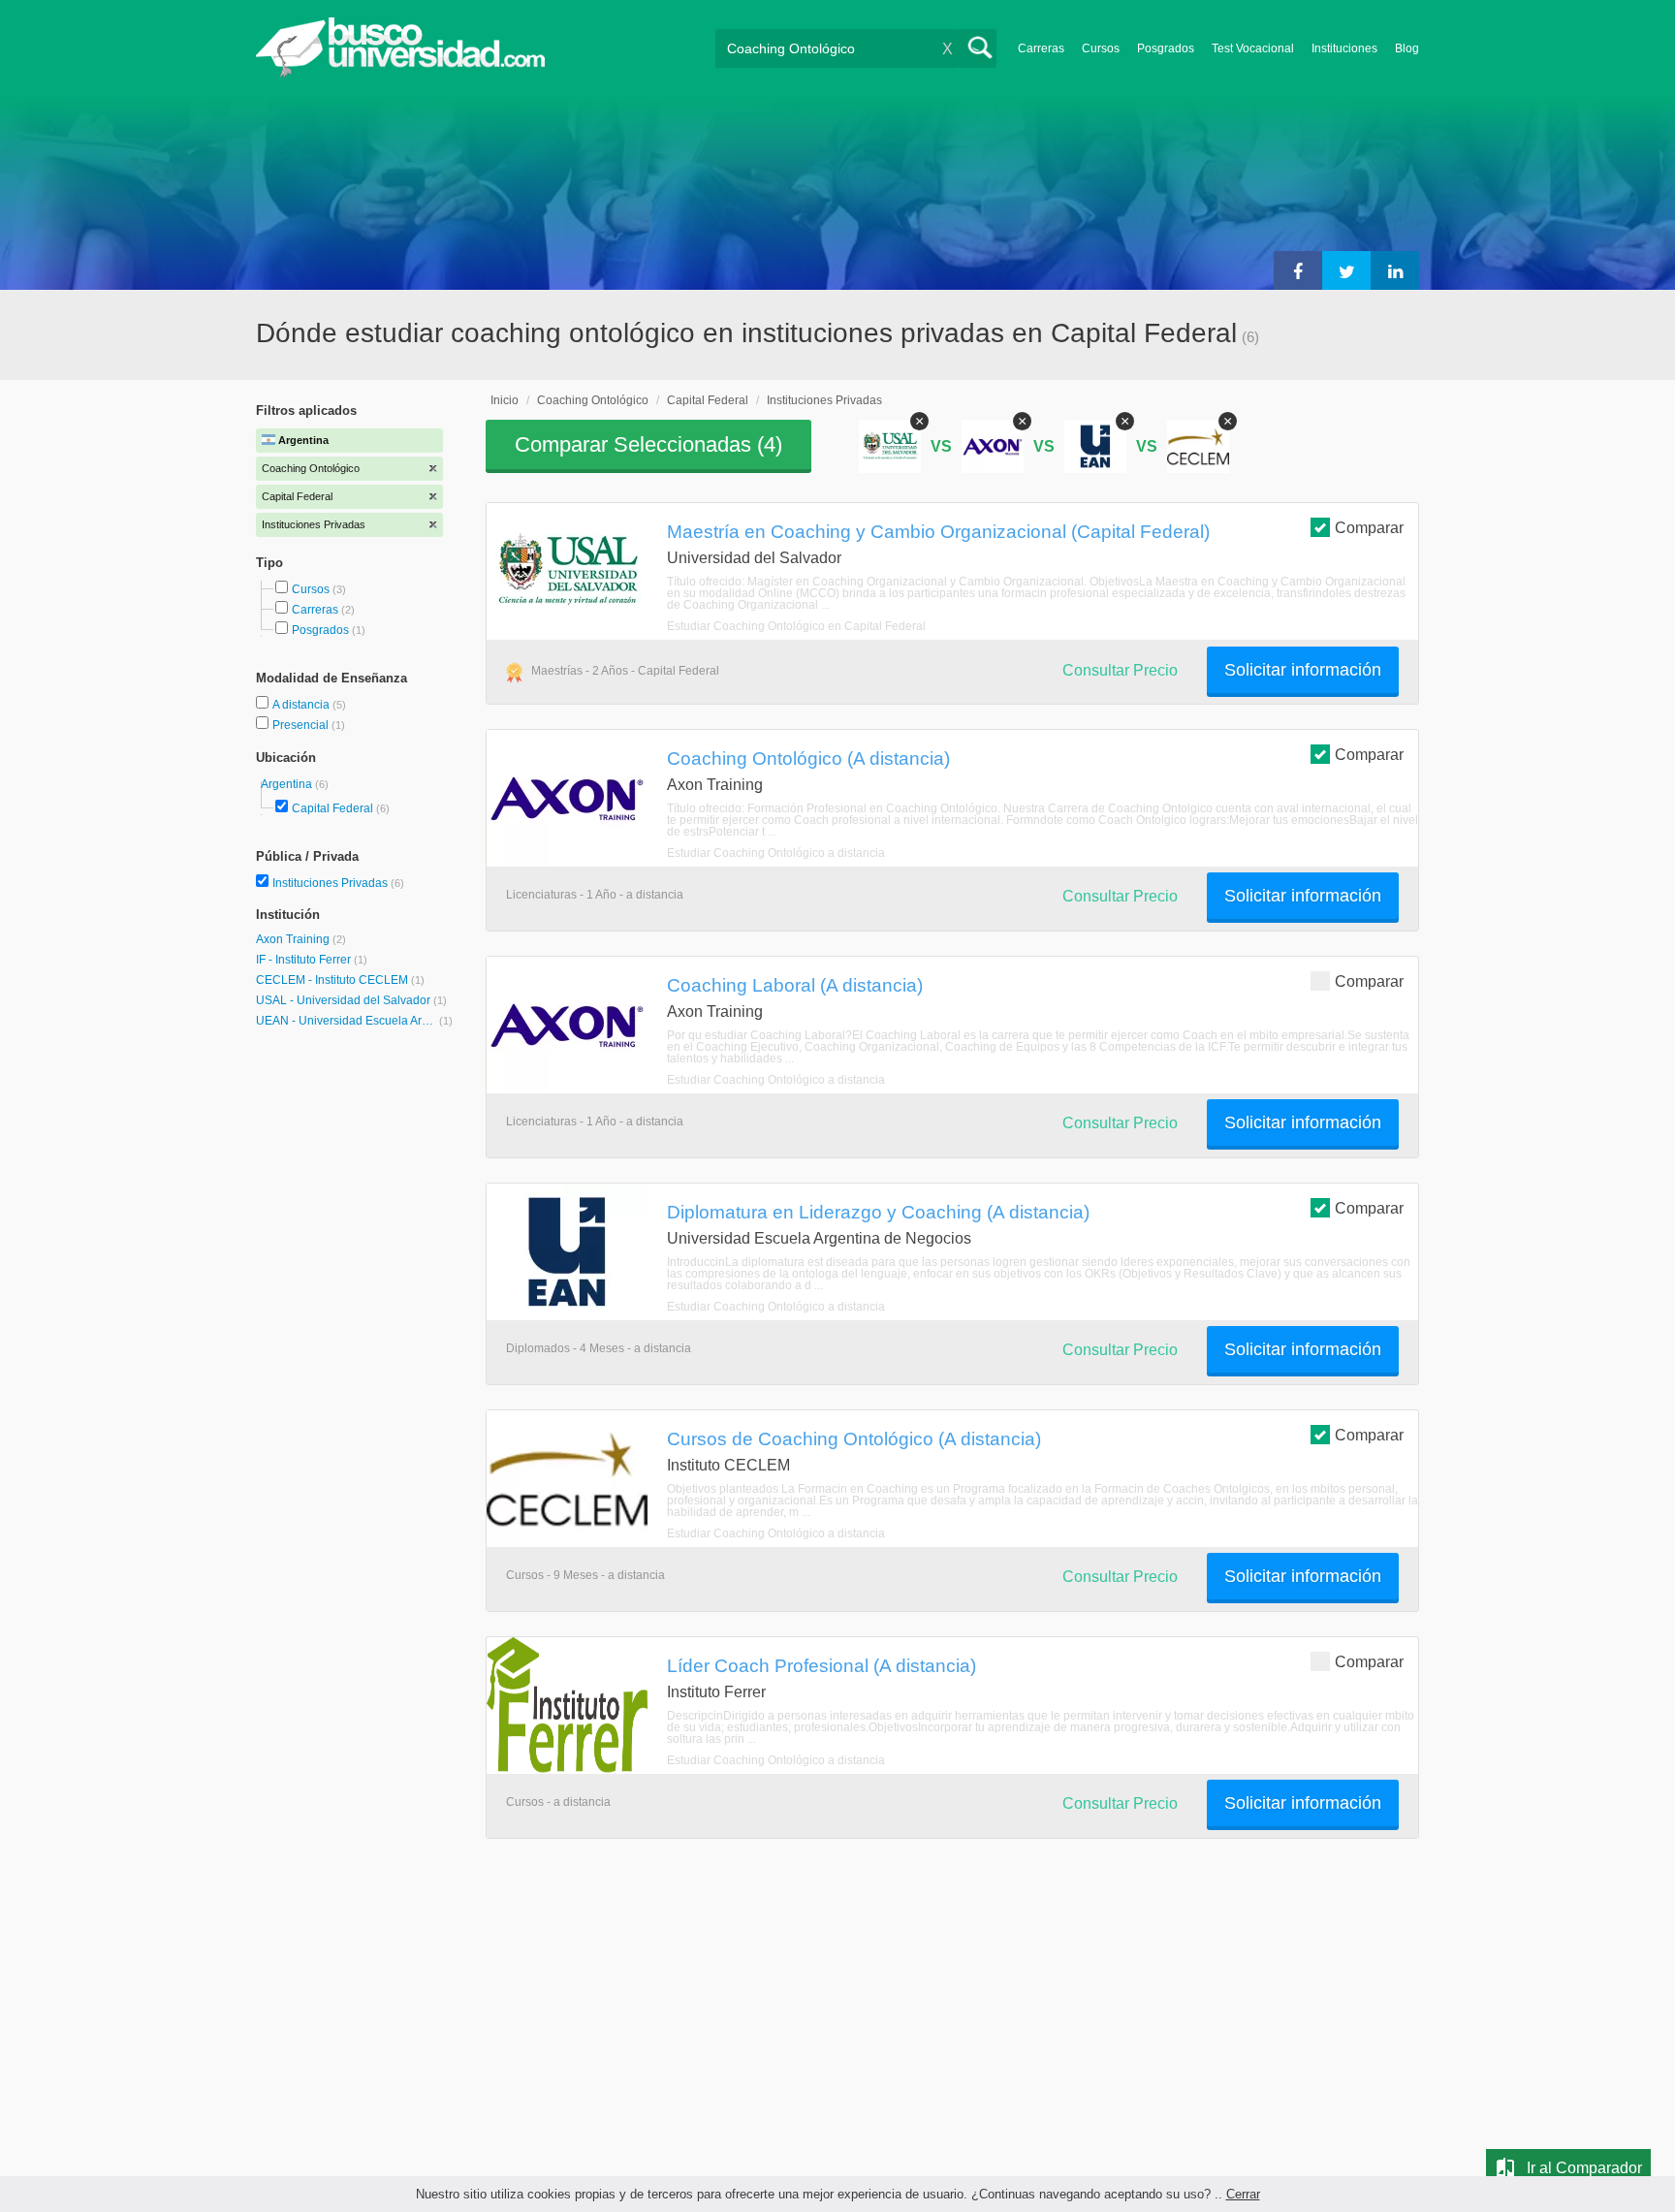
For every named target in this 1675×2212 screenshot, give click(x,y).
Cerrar (1243, 2194)
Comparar (1369, 528)
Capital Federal (332, 808)
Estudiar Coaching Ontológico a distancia (776, 853)
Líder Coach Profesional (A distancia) (822, 1665)
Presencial (302, 725)
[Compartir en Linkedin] (1395, 270)
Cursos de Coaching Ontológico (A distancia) (854, 1438)
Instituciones (1344, 48)
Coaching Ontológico (593, 400)
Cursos (1101, 48)
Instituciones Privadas (338, 883)
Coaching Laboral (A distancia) (795, 985)
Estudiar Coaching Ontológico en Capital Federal (796, 626)
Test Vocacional (1253, 48)
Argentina (288, 784)
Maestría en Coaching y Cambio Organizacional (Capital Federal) (938, 531)
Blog (1407, 48)
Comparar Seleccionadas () (648, 444)
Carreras (1041, 48)
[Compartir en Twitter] (1346, 270)
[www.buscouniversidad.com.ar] (400, 73)
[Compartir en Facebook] (1298, 270)
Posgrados (1166, 48)
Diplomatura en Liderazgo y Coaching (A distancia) (878, 1212)
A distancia (302, 705)
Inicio (505, 400)
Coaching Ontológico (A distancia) (808, 758)
